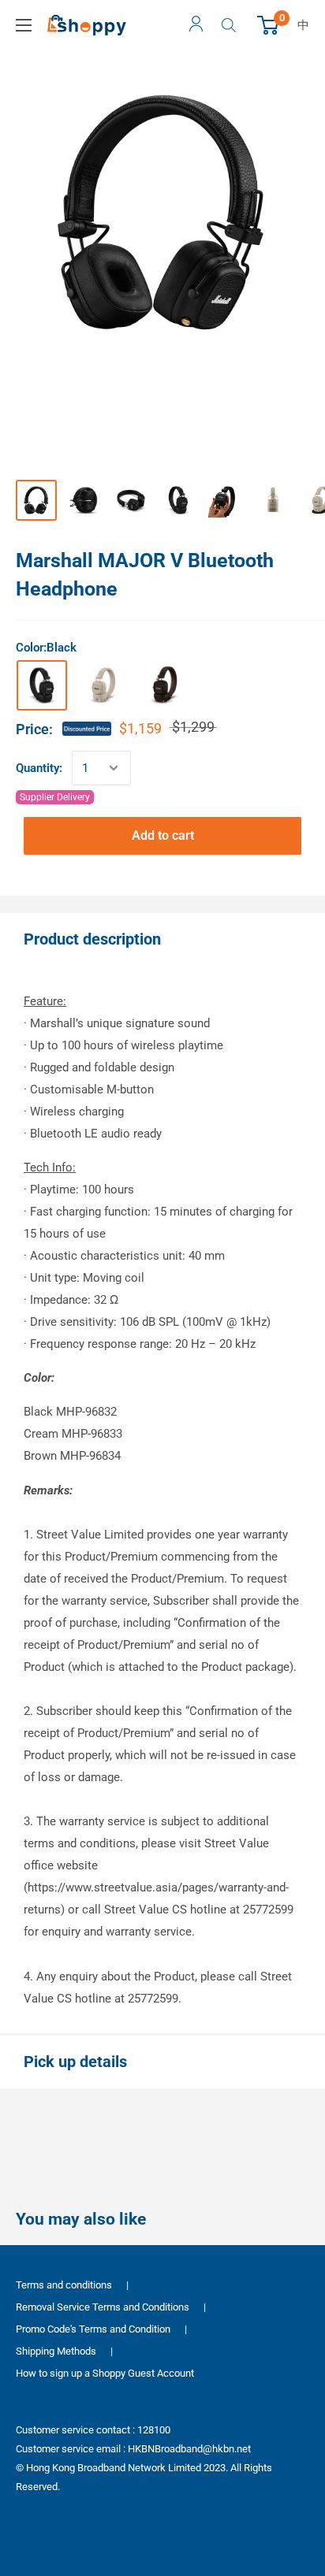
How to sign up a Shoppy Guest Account (105, 2373)
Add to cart (163, 835)
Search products (231, 25)
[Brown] (165, 685)
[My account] (196, 25)
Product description (92, 939)
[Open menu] (24, 25)
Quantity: (39, 768)
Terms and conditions (64, 2285)
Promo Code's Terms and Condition (93, 2329)
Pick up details (75, 2062)
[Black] (42, 685)
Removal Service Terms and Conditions (103, 2307)
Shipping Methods (56, 2351)
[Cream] (103, 685)
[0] (269, 25)
